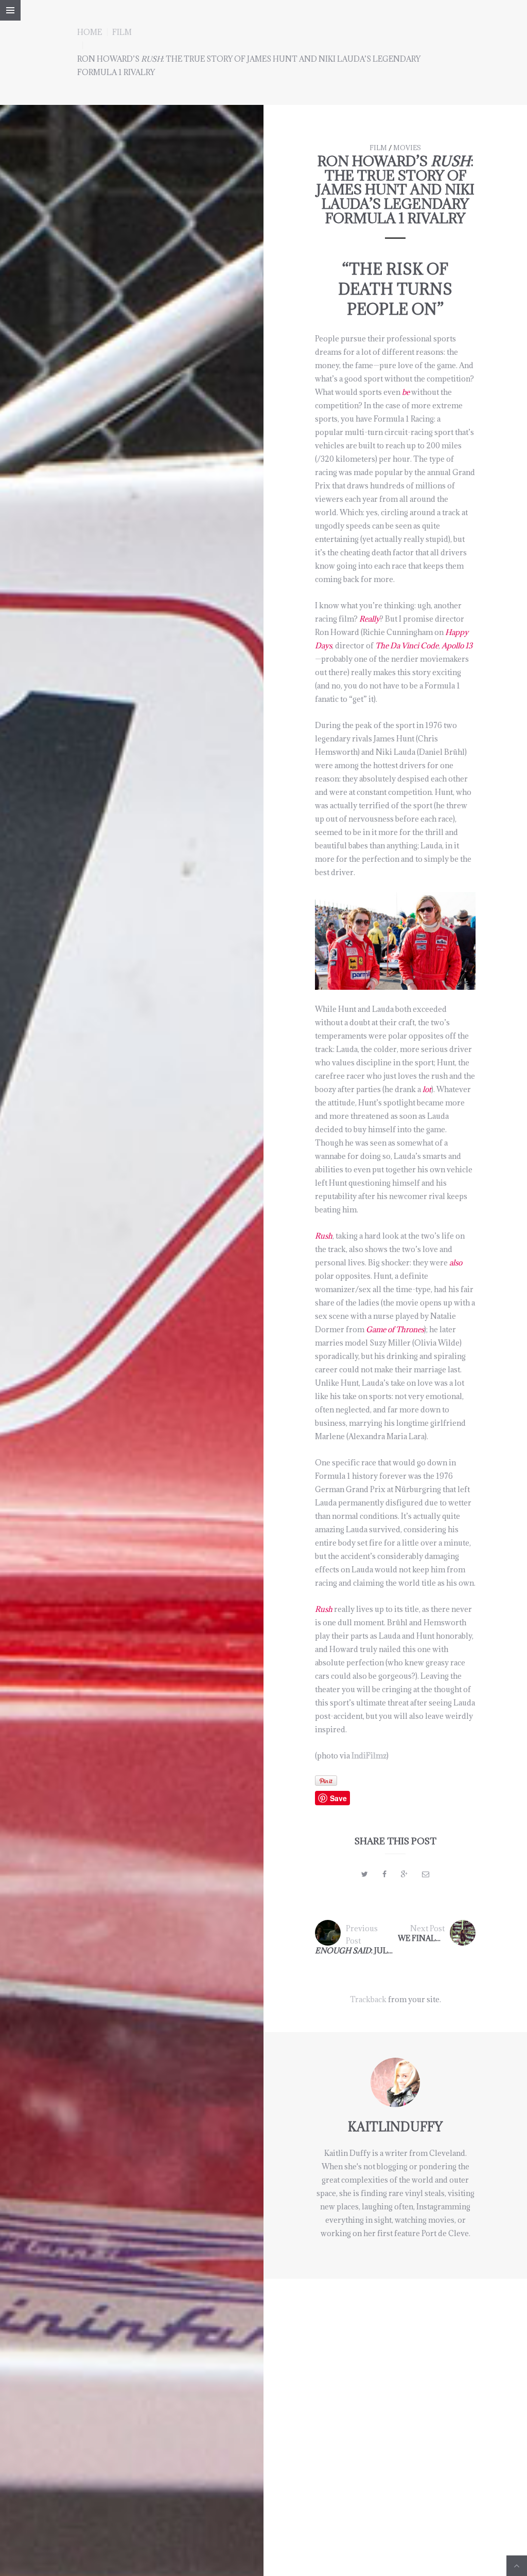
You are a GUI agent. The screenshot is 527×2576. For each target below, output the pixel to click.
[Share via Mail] (426, 1874)
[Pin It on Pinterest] (326, 1781)
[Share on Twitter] (365, 1874)
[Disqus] (395, 2407)
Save (338, 1798)
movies (407, 148)
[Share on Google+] (404, 1874)
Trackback (368, 1999)
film (122, 32)
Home (90, 32)
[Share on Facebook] (384, 1874)
